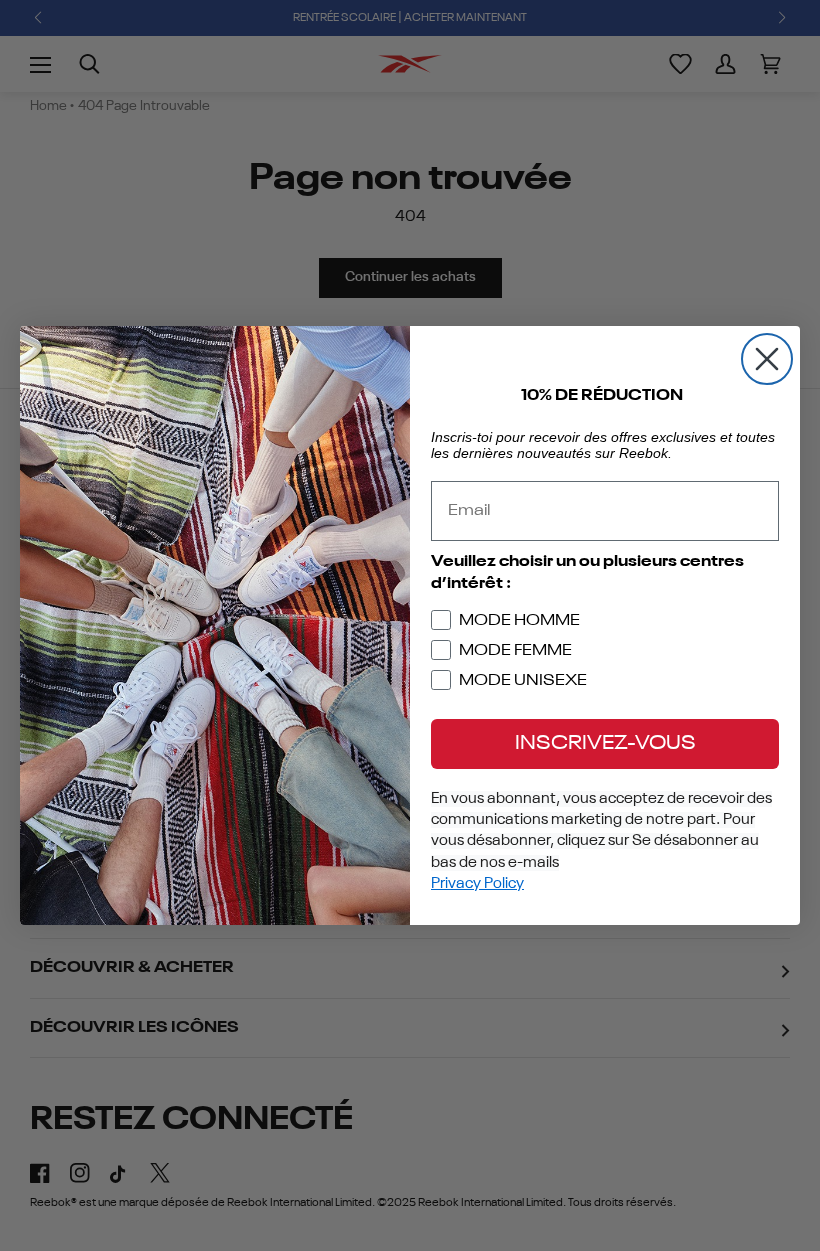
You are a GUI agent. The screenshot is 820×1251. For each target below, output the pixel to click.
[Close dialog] (767, 359)
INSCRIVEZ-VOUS (605, 744)
